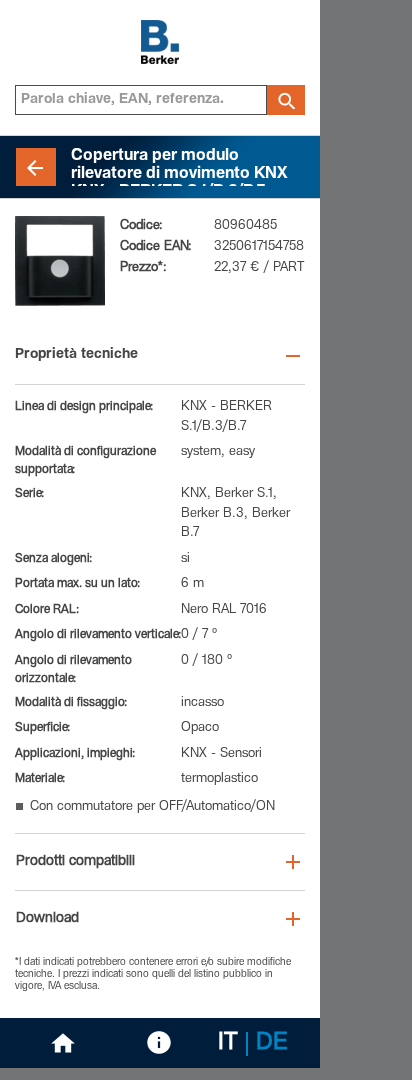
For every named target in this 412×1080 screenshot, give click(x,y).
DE (272, 1044)
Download (47, 919)
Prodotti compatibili (75, 862)
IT (228, 1044)
